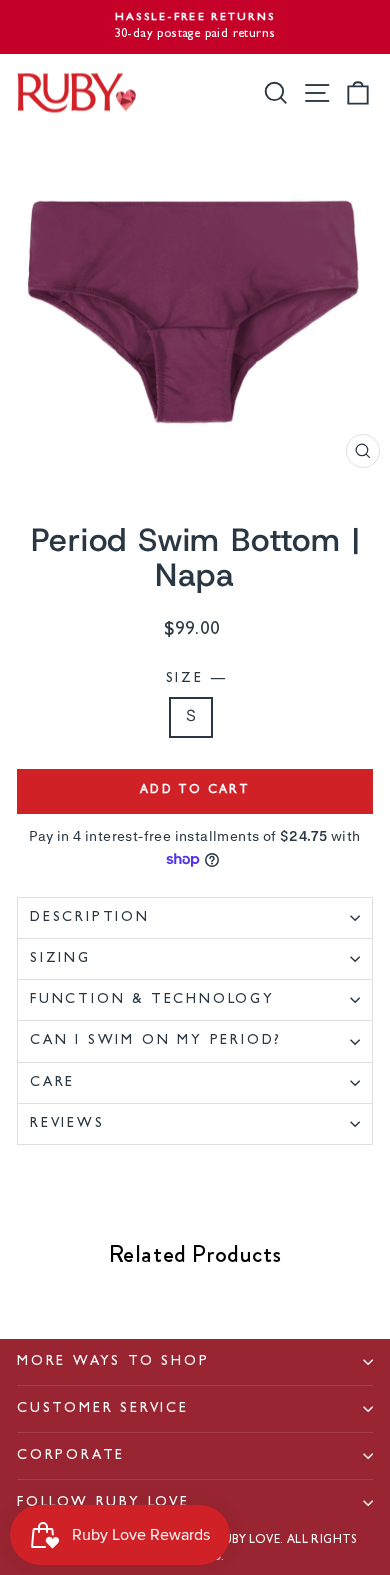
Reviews (67, 1124)
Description (90, 918)
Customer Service (103, 1409)
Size (195, 679)
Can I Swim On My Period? (156, 1041)
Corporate (71, 1456)
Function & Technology (152, 1000)
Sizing (60, 959)
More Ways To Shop (113, 1362)
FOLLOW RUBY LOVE (103, 1503)
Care (52, 1083)
